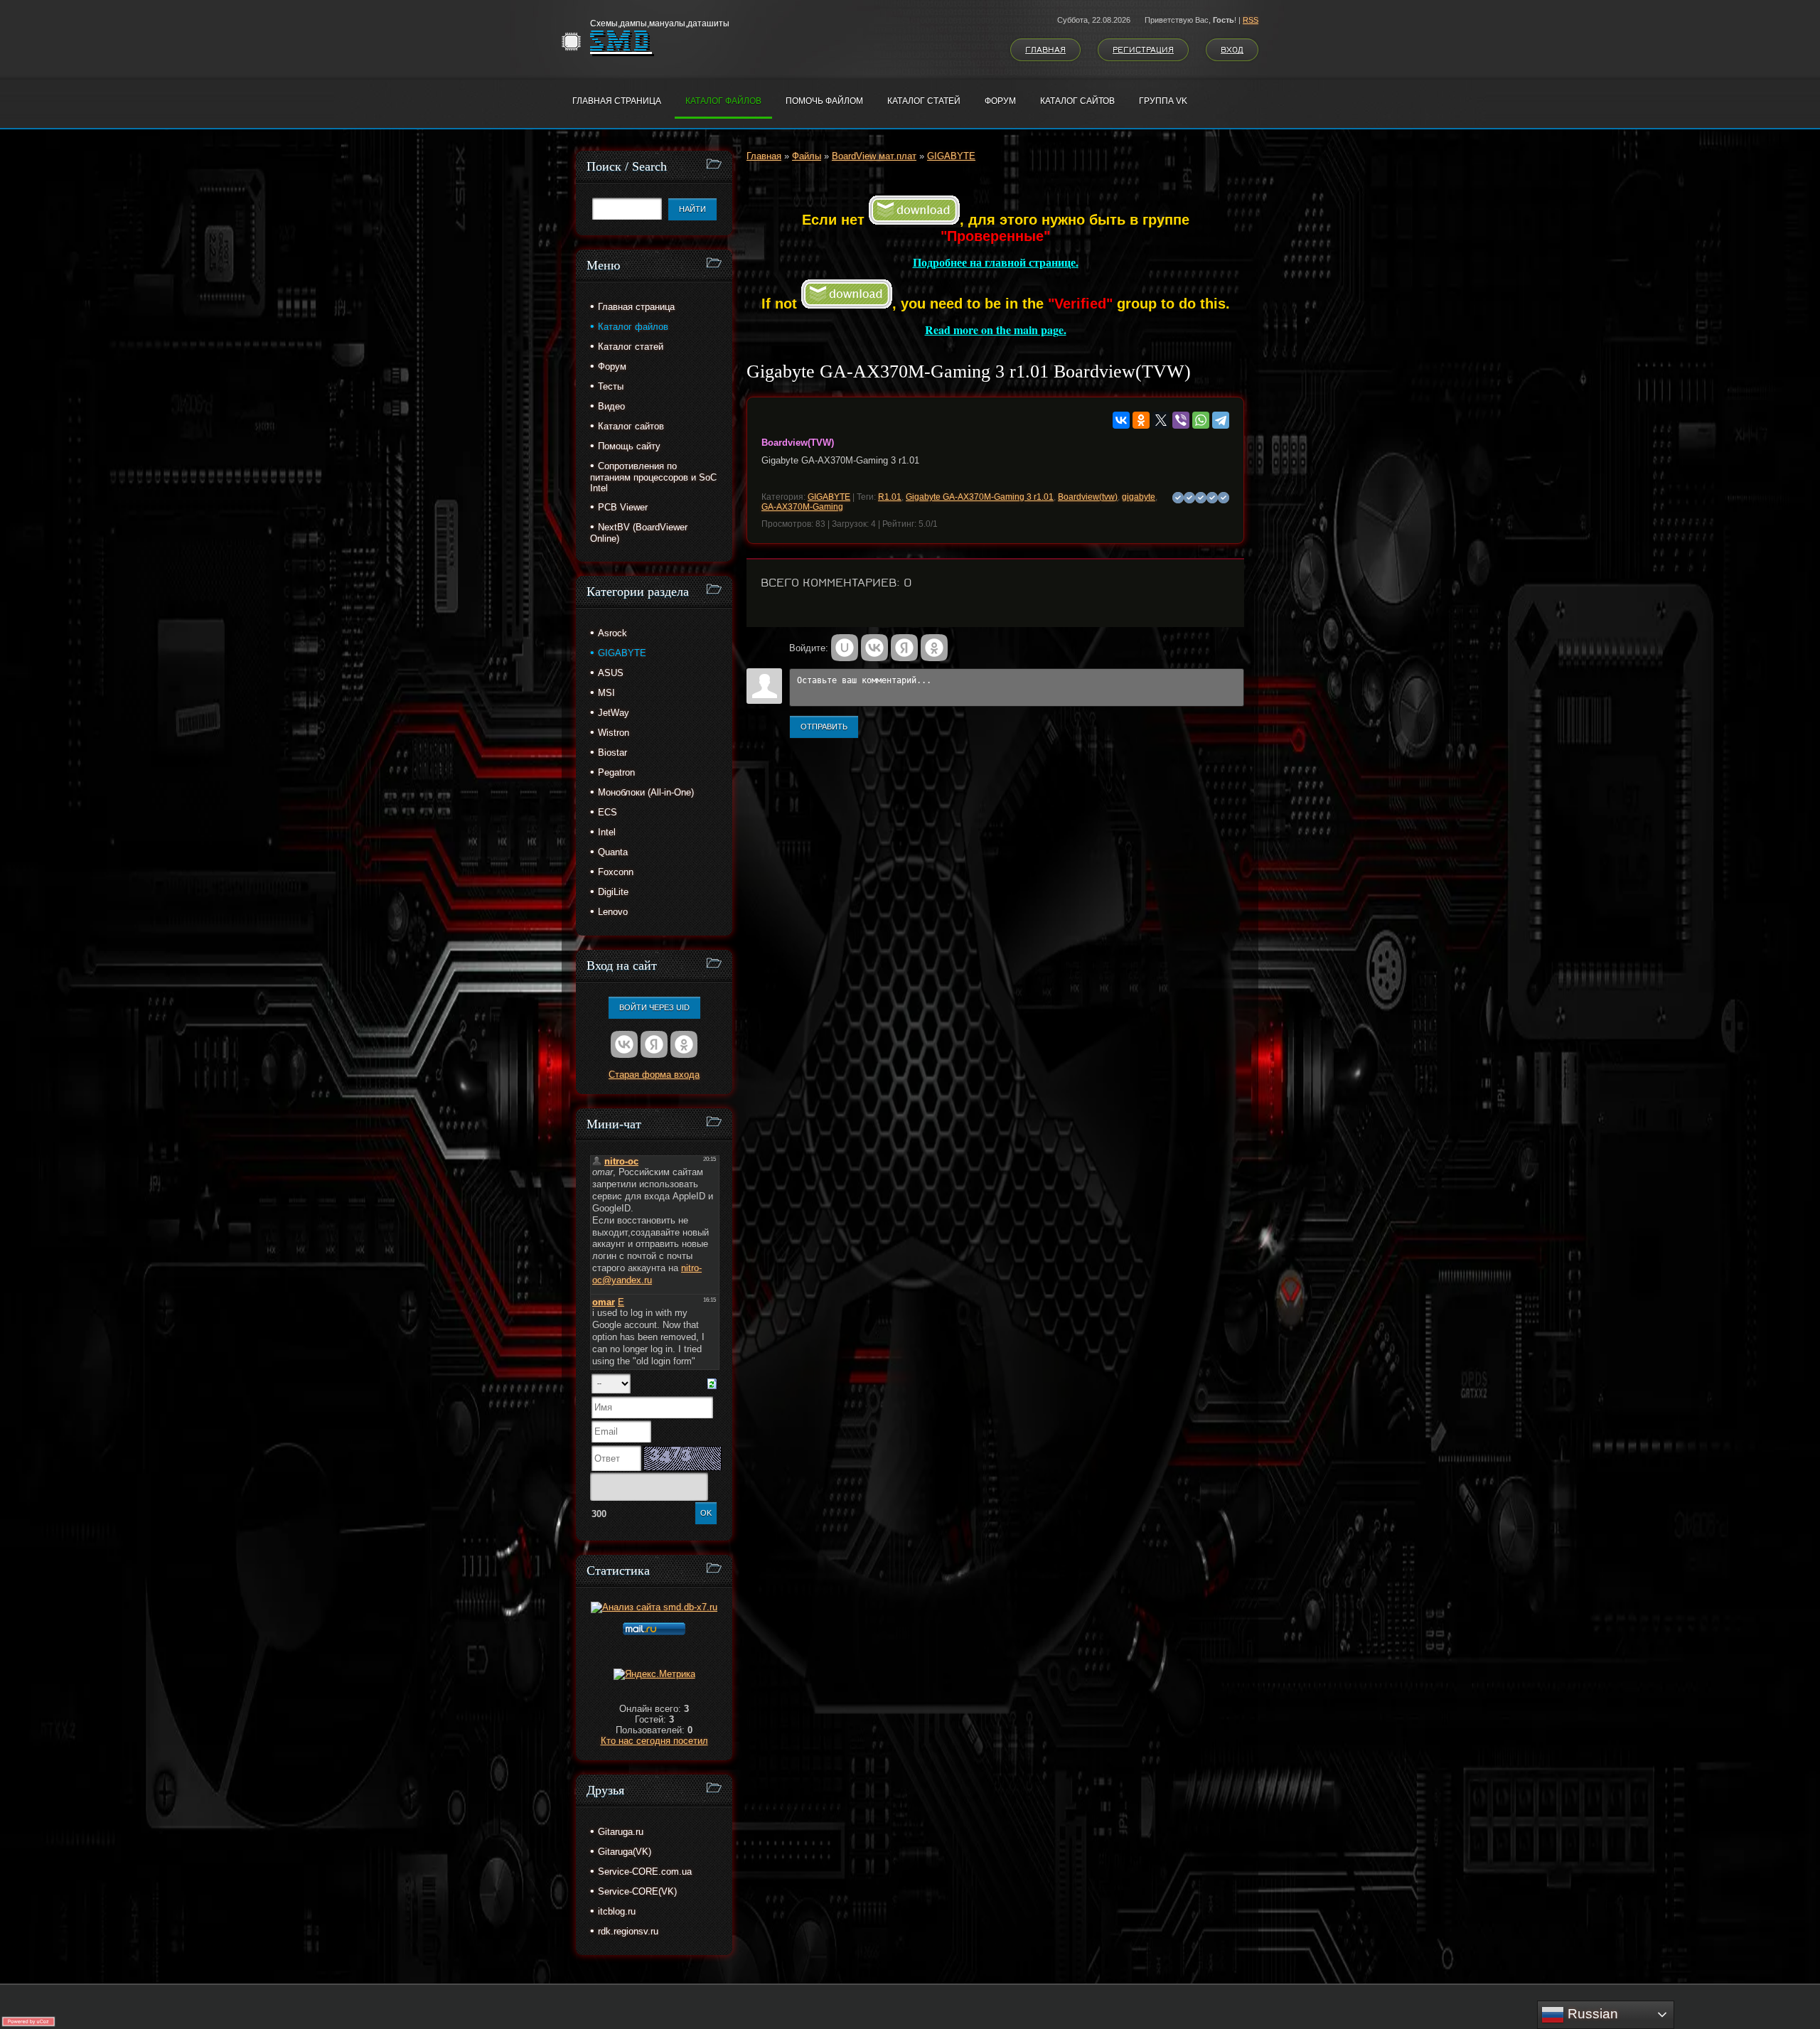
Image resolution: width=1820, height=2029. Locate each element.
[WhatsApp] (1201, 420)
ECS (607, 812)
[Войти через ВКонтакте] (874, 648)
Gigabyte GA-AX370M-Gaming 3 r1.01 (980, 497)
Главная (1045, 50)
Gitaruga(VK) (625, 1852)
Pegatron (616, 772)
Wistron (614, 733)
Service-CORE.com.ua (645, 1872)
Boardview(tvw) (1088, 497)
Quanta (613, 852)
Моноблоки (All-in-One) (646, 792)
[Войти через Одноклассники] (934, 648)
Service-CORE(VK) (637, 1891)
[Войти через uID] (845, 648)
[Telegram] (1221, 420)
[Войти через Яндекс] (904, 648)
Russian (1591, 2014)
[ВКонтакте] (1121, 420)
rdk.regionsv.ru (628, 1931)
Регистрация (1143, 50)
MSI (606, 693)
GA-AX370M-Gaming (802, 507)
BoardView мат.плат (874, 156)
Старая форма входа (654, 1075)
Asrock (612, 633)
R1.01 (890, 497)
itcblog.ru (617, 1911)
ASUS (611, 673)
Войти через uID (654, 1007)
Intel (607, 832)
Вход (1232, 50)
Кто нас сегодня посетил (654, 1741)
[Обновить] (712, 1383)
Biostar (612, 753)
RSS (1251, 20)
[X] (1161, 420)
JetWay (614, 713)
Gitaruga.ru (621, 1832)
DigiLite (613, 892)
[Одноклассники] (1141, 420)
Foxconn (616, 872)
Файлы (807, 156)
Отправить (824, 727)
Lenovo (613, 912)
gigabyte (1139, 497)
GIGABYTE (951, 156)
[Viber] (1181, 420)
